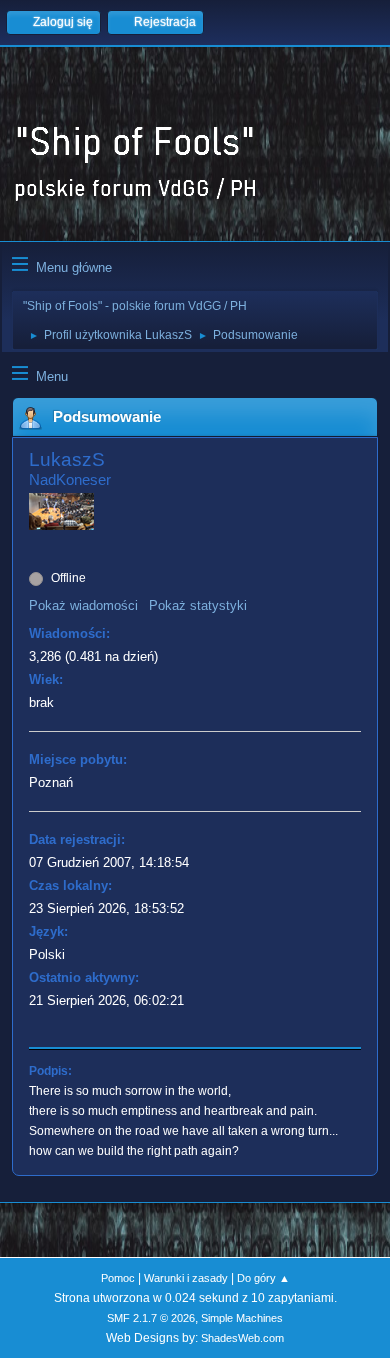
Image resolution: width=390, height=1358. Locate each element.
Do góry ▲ (263, 1278)
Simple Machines (242, 1318)
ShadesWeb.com (242, 1338)
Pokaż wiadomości (83, 605)
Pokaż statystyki (198, 605)
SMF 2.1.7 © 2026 (151, 1318)
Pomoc (118, 1278)
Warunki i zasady (186, 1278)
